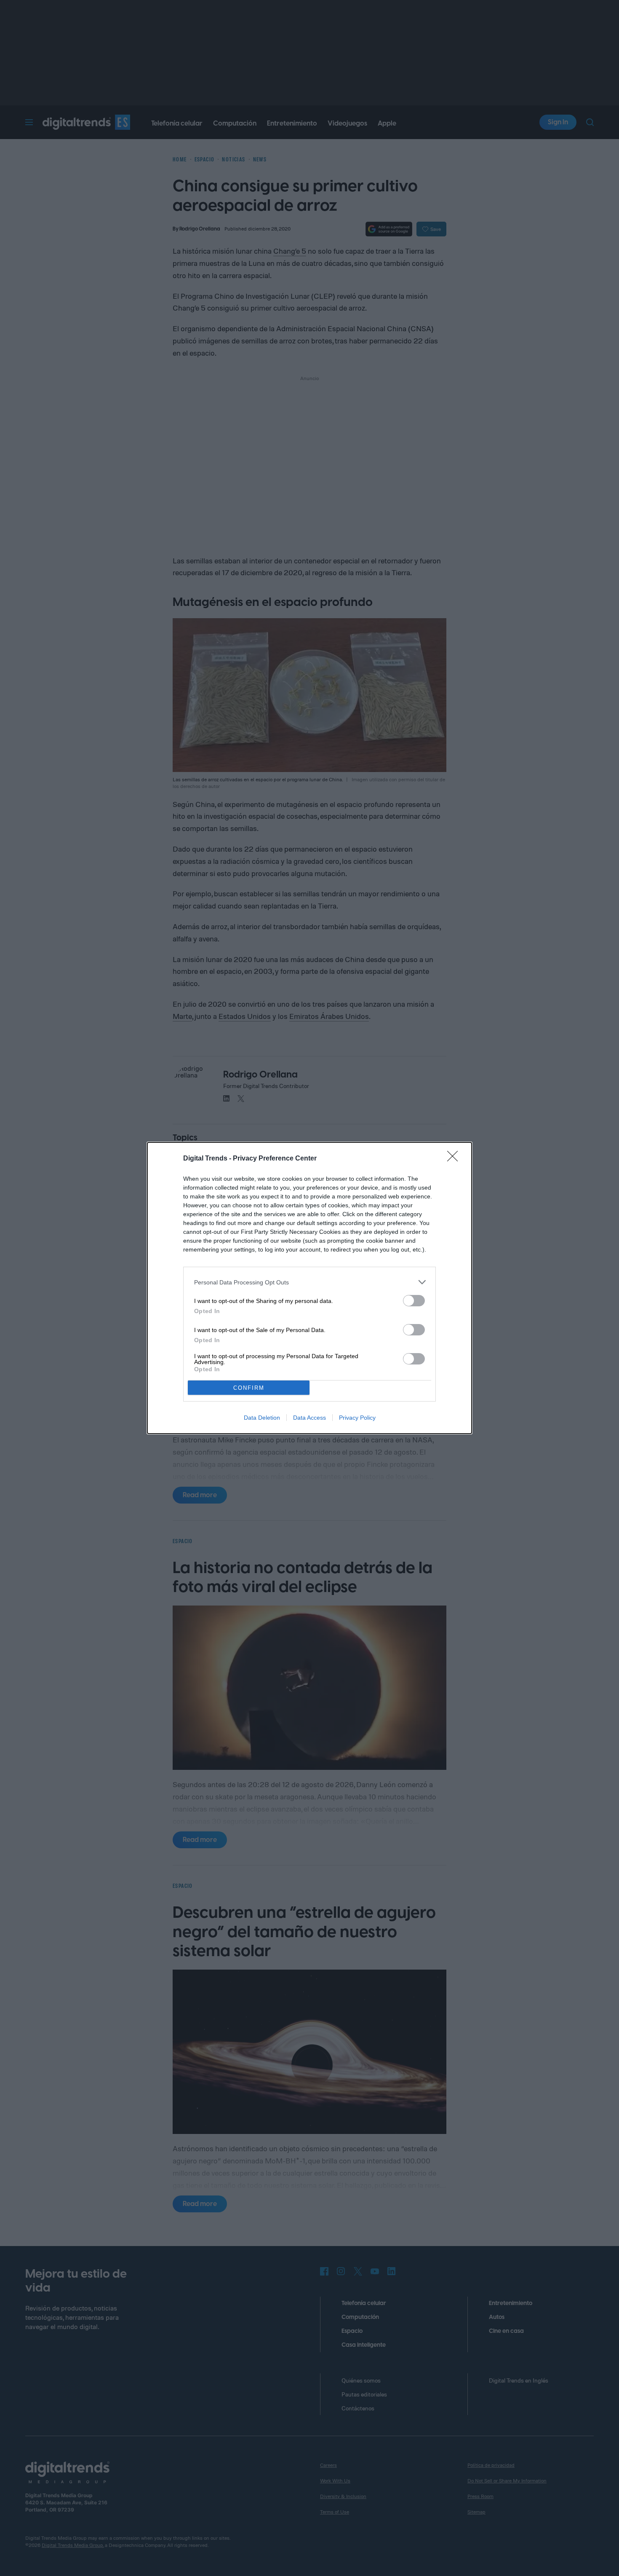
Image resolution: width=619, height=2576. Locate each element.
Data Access (309, 1418)
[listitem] (309, 1282)
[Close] (455, 1159)
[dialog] (309, 1288)
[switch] (414, 1301)
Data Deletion (262, 1418)
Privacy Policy (357, 1418)
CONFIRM (249, 1388)
